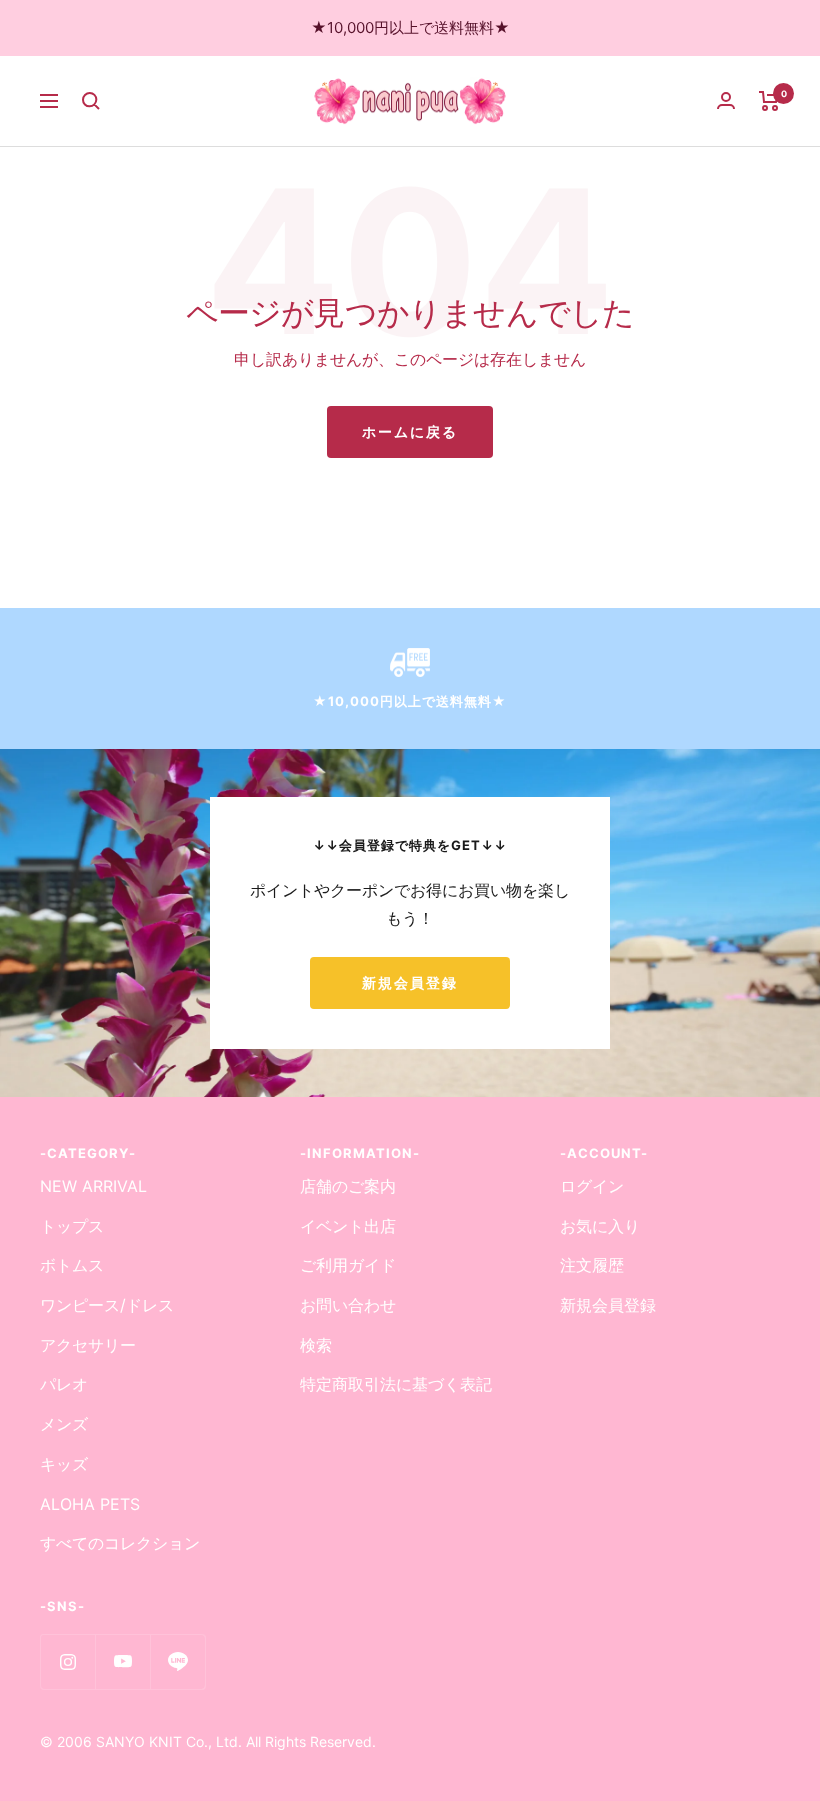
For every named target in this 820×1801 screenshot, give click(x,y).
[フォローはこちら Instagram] (67, 1661)
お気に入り (600, 1226)
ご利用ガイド (348, 1265)
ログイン (592, 1186)
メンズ (64, 1424)
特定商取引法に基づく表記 (396, 1384)
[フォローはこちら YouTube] (122, 1661)
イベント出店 (348, 1226)
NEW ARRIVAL (93, 1186)
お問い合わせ (348, 1305)
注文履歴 (592, 1265)
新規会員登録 (410, 982)
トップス (72, 1226)
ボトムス (72, 1265)
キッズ (64, 1464)
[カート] (769, 101)
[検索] (91, 101)
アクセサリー (88, 1345)
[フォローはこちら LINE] (177, 1661)
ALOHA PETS (90, 1504)
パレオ (64, 1384)
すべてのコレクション (120, 1543)
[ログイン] (726, 100)
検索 (316, 1345)
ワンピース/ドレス (107, 1305)
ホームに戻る (410, 431)
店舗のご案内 (348, 1186)
